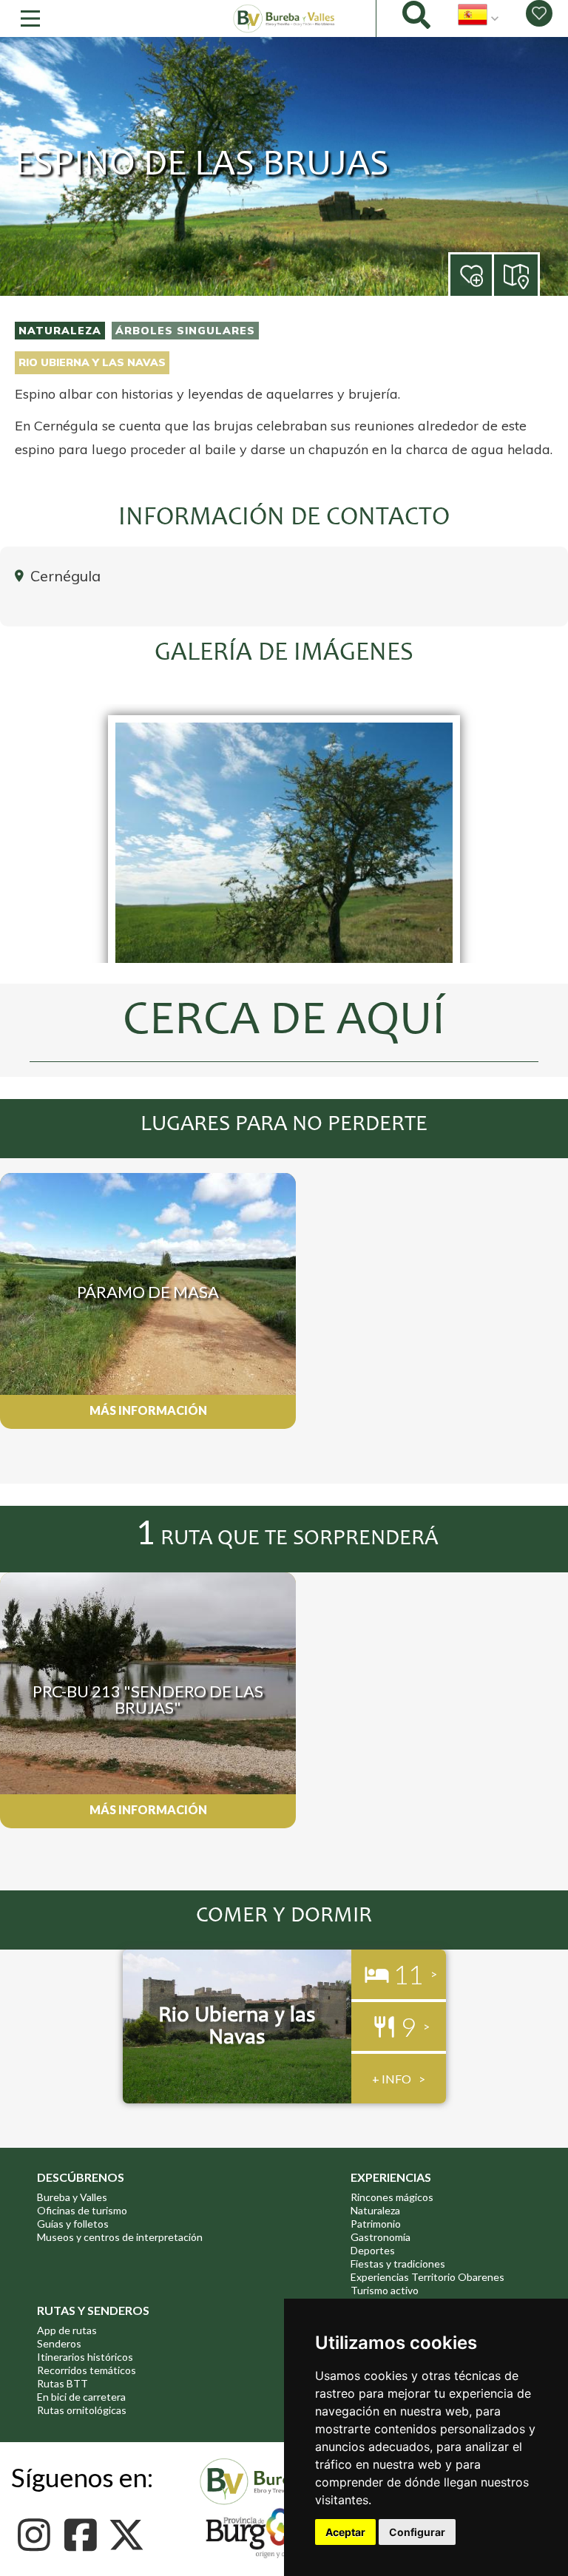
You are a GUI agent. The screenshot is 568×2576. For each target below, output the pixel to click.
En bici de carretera (81, 2397)
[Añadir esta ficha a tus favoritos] (493, 276)
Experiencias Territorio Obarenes (427, 2277)
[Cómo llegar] (517, 274)
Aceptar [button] (345, 2532)
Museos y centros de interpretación (120, 2237)
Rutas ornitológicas (82, 2410)
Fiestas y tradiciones (398, 2264)
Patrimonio (376, 2224)
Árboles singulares (185, 331)
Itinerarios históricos (85, 2357)
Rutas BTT (62, 2383)
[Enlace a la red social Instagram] (38, 2535)
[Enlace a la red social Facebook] (85, 2535)
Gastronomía (381, 2237)
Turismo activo (385, 2290)
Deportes (373, 2250)
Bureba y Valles (72, 2197)
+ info (392, 2079)
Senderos (59, 2343)
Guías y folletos (73, 2224)
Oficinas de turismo (82, 2210)
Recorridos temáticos (87, 2370)
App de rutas (67, 2330)
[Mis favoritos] (539, 13)
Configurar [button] (417, 2532)
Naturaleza (60, 331)
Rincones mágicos (392, 2197)
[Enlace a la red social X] (131, 2535)
